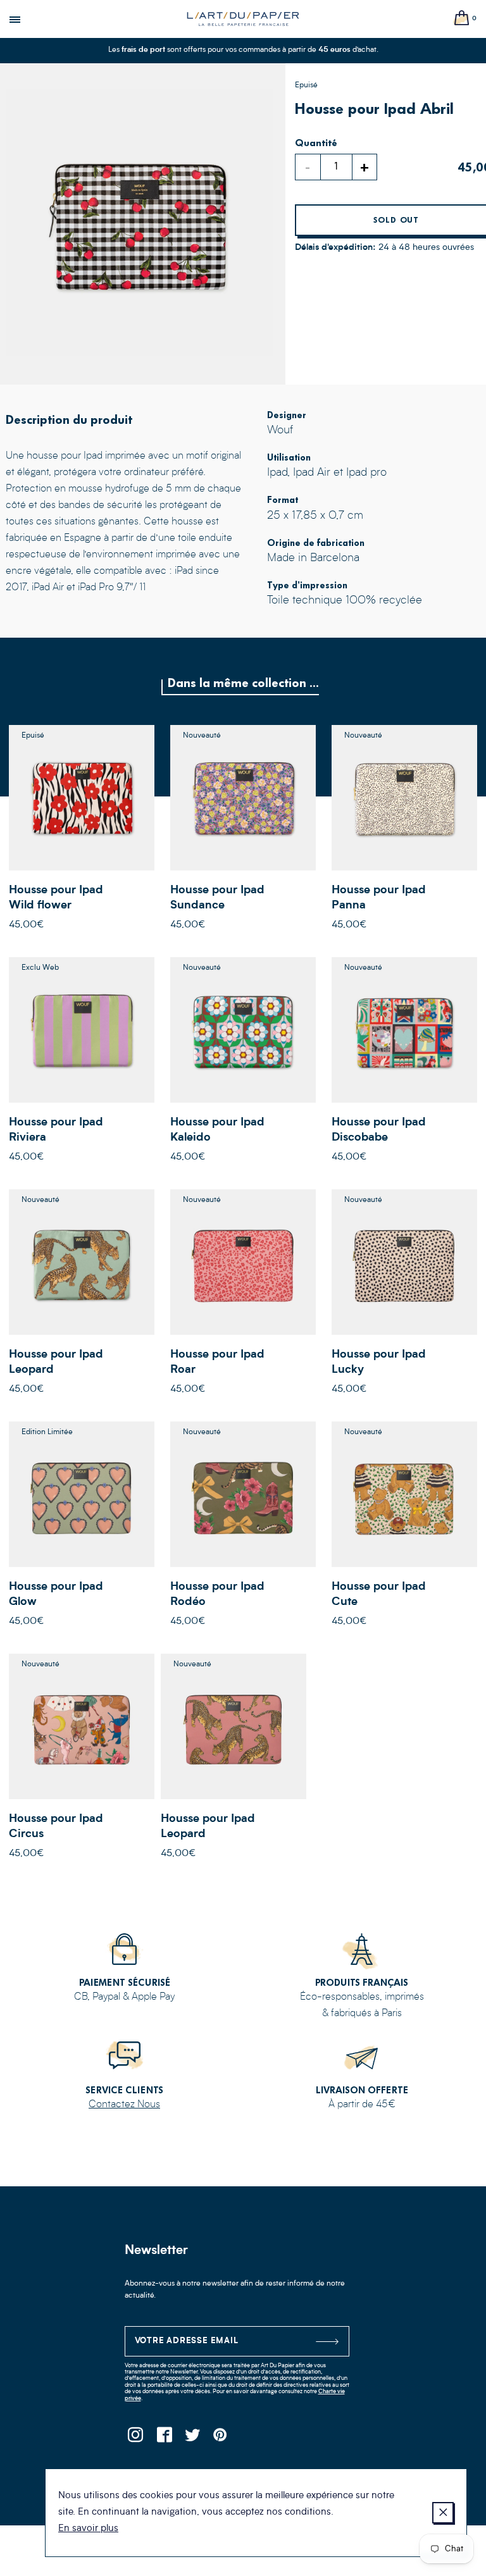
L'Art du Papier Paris (243, 19)
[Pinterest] (221, 2438)
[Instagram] (136, 2438)
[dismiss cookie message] (443, 2513)
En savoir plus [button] (88, 2529)
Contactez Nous (124, 2105)
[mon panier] (462, 19)
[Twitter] (193, 2438)
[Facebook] (164, 2438)
